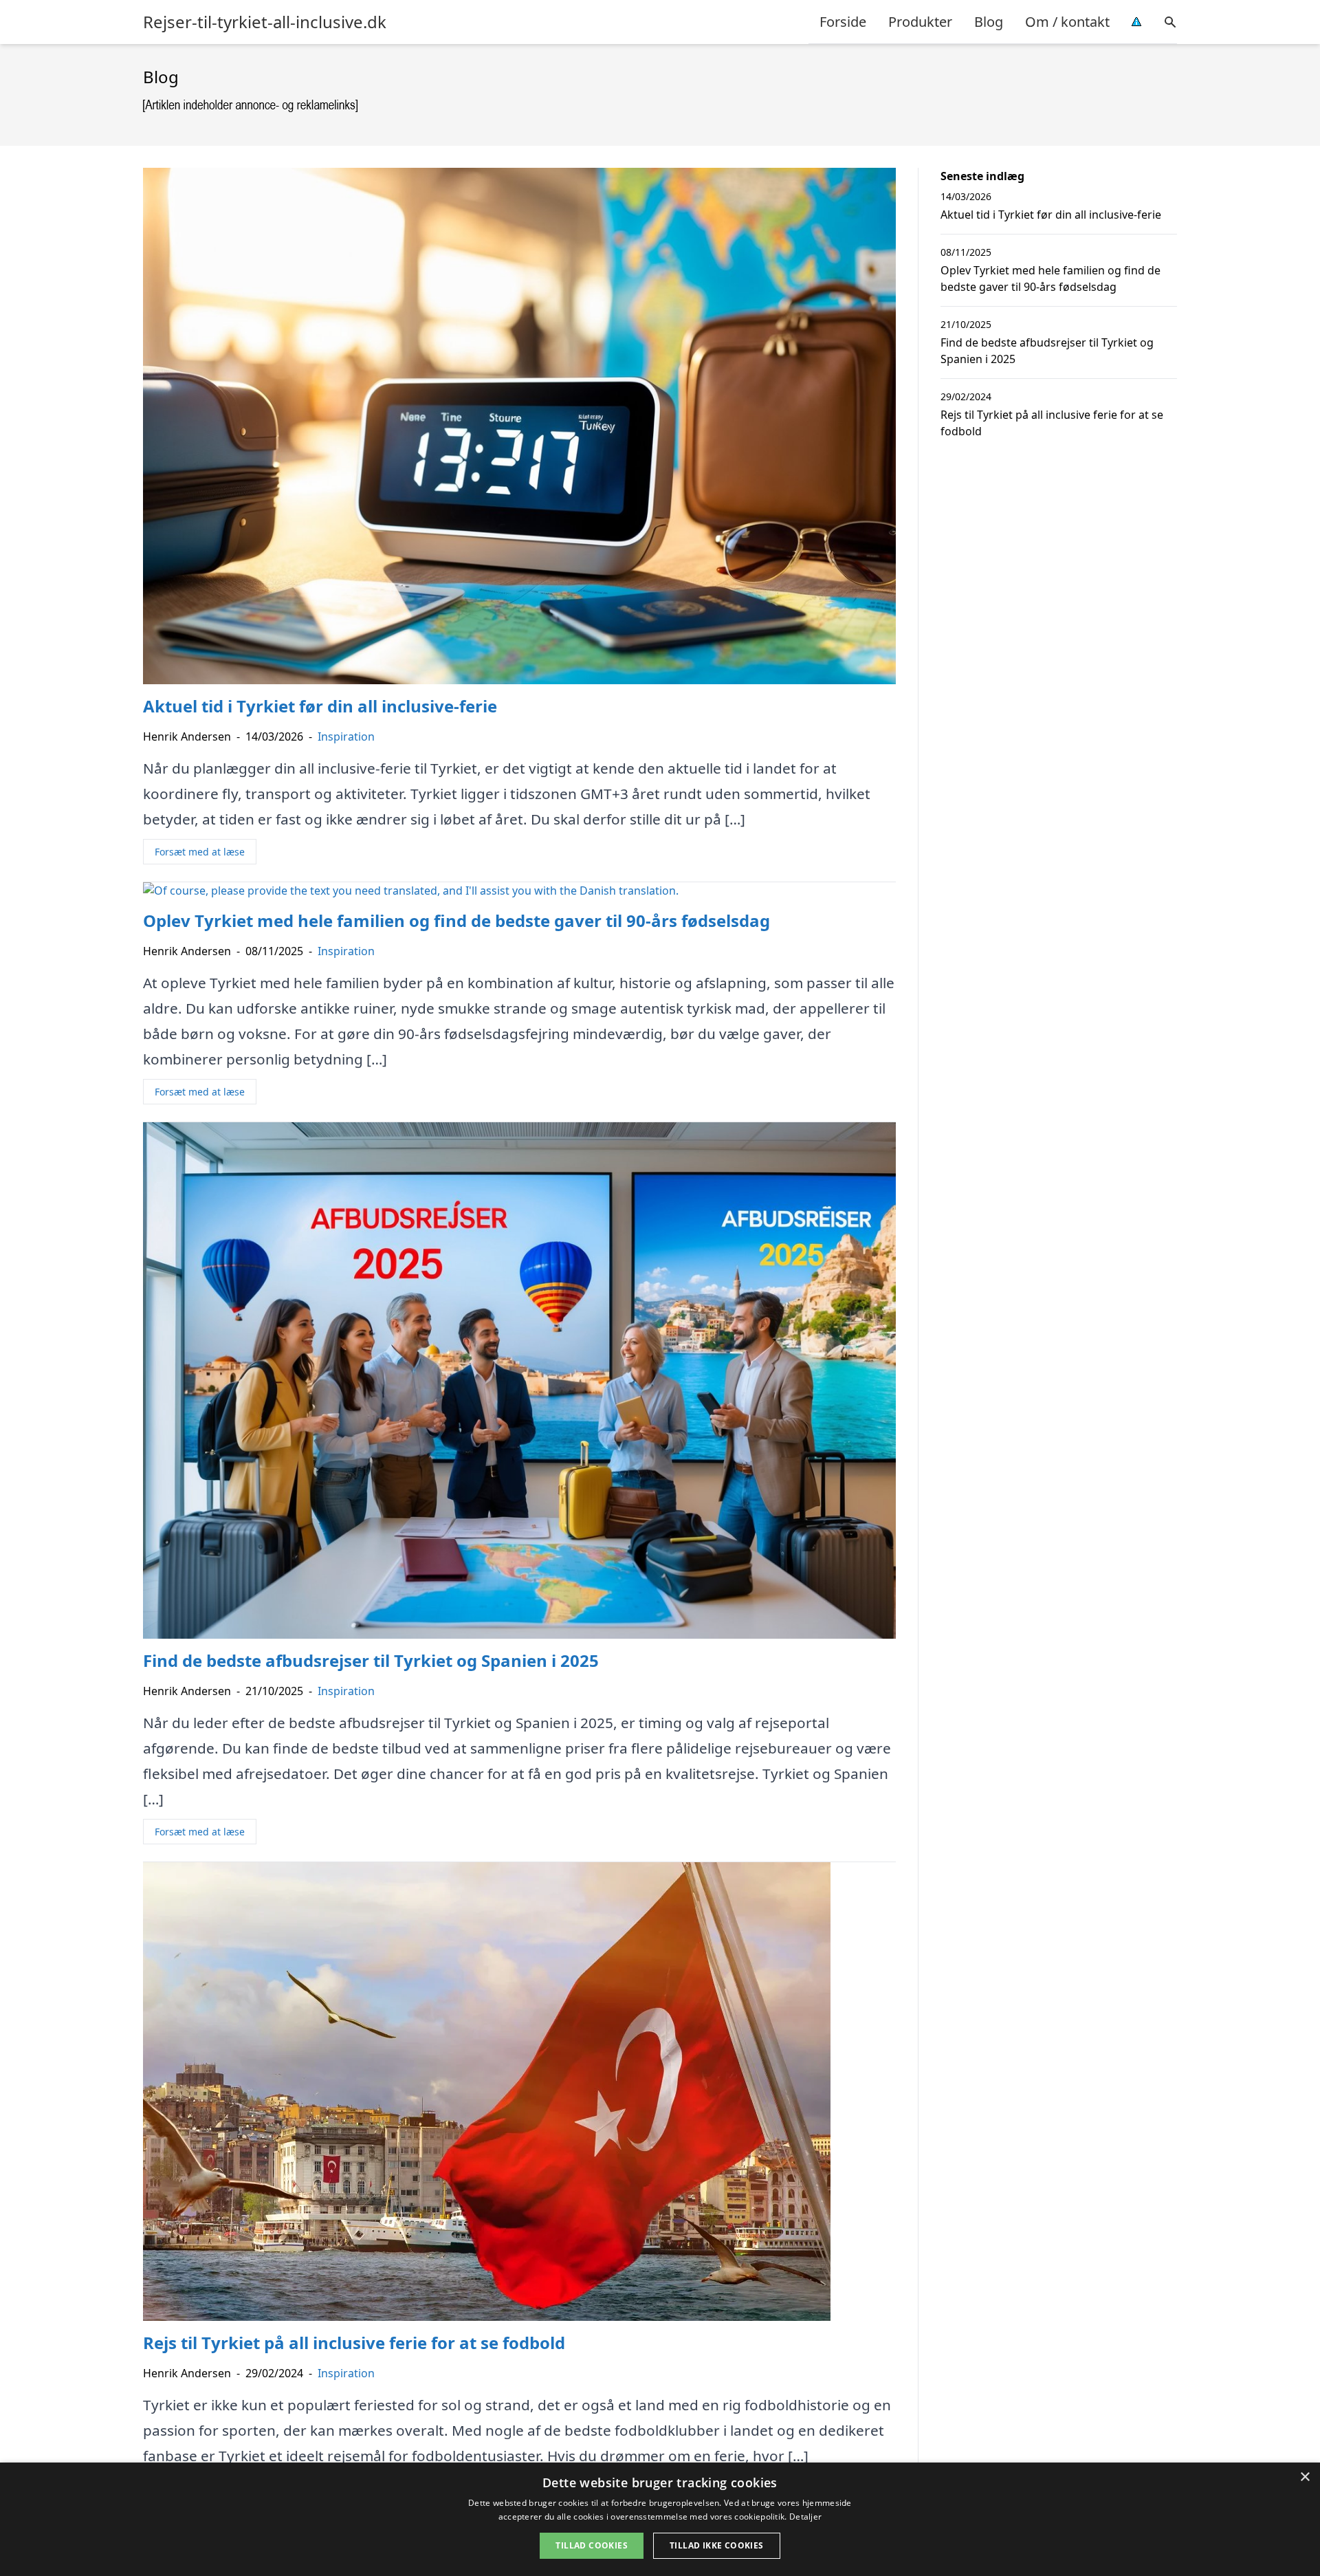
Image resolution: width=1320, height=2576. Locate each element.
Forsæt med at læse (200, 852)
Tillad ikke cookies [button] (717, 2545)
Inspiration (346, 736)
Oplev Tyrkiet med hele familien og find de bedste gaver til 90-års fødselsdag (1050, 279)
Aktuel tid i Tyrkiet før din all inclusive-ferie (1051, 215)
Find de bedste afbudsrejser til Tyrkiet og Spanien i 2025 (1047, 351)
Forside (843, 22)
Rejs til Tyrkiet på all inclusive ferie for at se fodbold (1052, 423)
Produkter (920, 22)
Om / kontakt (1067, 22)
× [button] (1305, 2477)
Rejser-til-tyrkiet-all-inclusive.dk (265, 22)
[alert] (660, 2519)
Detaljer (805, 2517)
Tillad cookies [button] (592, 2545)
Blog (989, 22)
